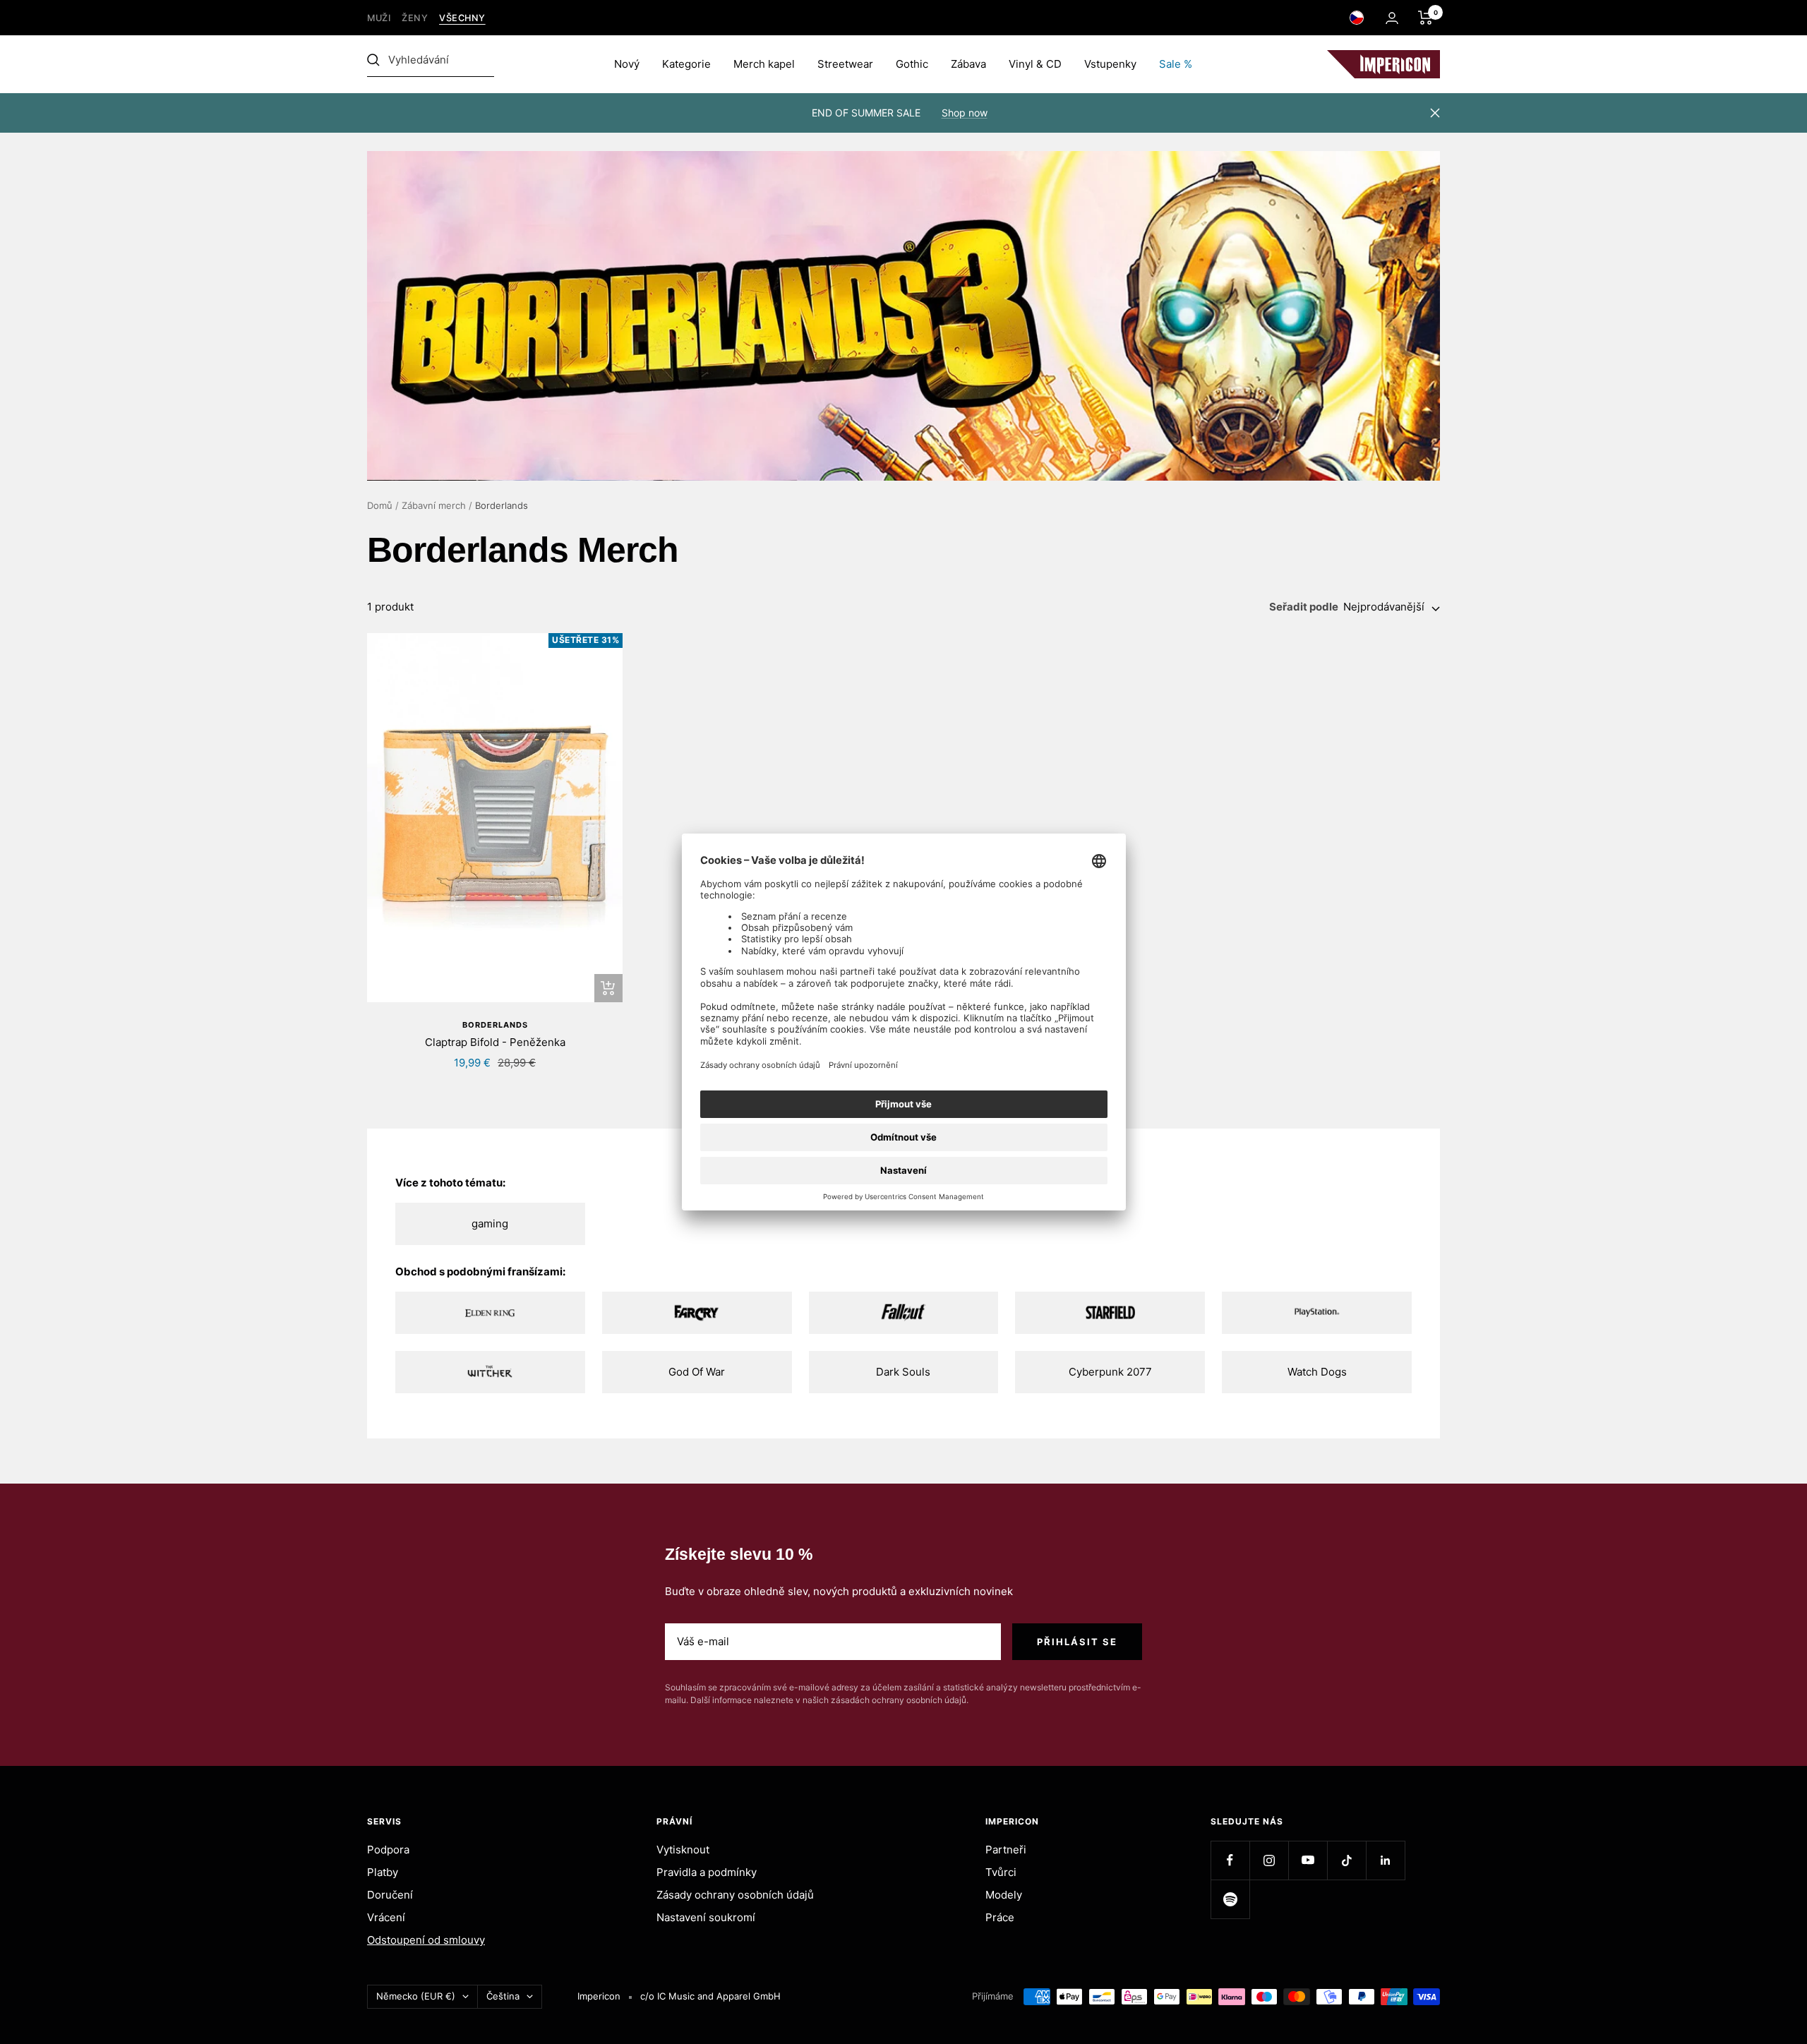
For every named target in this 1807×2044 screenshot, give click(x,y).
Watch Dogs (1317, 1372)
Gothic (912, 64)
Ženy (415, 18)
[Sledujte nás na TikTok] (1346, 1860)
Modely (1004, 1895)
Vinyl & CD (1035, 64)
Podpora (388, 1850)
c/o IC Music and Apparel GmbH (710, 1996)
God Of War (697, 1372)
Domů (380, 505)
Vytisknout (683, 1850)
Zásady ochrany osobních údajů (735, 1895)
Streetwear (845, 64)
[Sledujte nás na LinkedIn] (1385, 1860)
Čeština (503, 1996)
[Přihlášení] (1392, 18)
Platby (383, 1872)
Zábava (968, 64)
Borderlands (495, 1025)
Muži (379, 18)
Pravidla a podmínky (707, 1872)
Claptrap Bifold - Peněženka (495, 1042)
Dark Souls (903, 1372)
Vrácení (386, 1917)
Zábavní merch (434, 505)
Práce (1000, 1917)
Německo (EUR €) (416, 1996)
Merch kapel (764, 64)
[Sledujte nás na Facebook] (1230, 1860)
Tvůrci (1001, 1872)
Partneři (1006, 1850)
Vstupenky (1110, 64)
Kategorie (686, 64)
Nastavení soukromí (706, 1917)
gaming (490, 1224)
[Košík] (1425, 18)
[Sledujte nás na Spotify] (1230, 1899)
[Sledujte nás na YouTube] (1308, 1860)
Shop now (965, 113)
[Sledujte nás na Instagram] (1269, 1860)
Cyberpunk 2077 (1110, 1372)
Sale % (1176, 64)
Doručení (390, 1895)
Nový (627, 64)
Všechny (462, 18)
